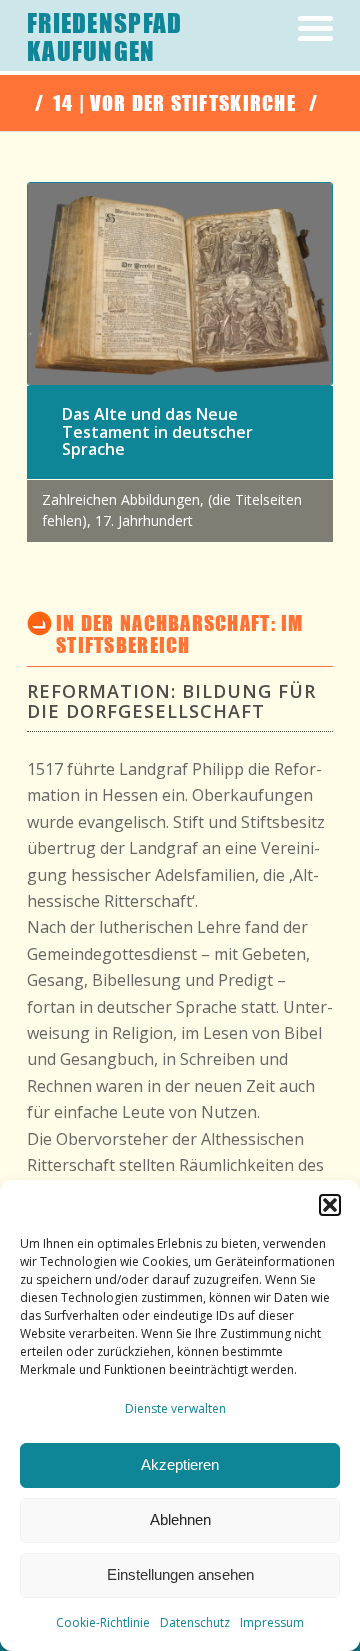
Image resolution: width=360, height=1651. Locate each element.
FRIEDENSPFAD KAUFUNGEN (104, 37)
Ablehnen (180, 1519)
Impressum (272, 1622)
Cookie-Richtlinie (103, 1622)
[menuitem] (305, 58)
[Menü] (305, 58)
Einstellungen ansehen (180, 1574)
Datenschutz (195, 1622)
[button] (330, 1205)
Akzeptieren (180, 1464)
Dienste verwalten (175, 1408)
